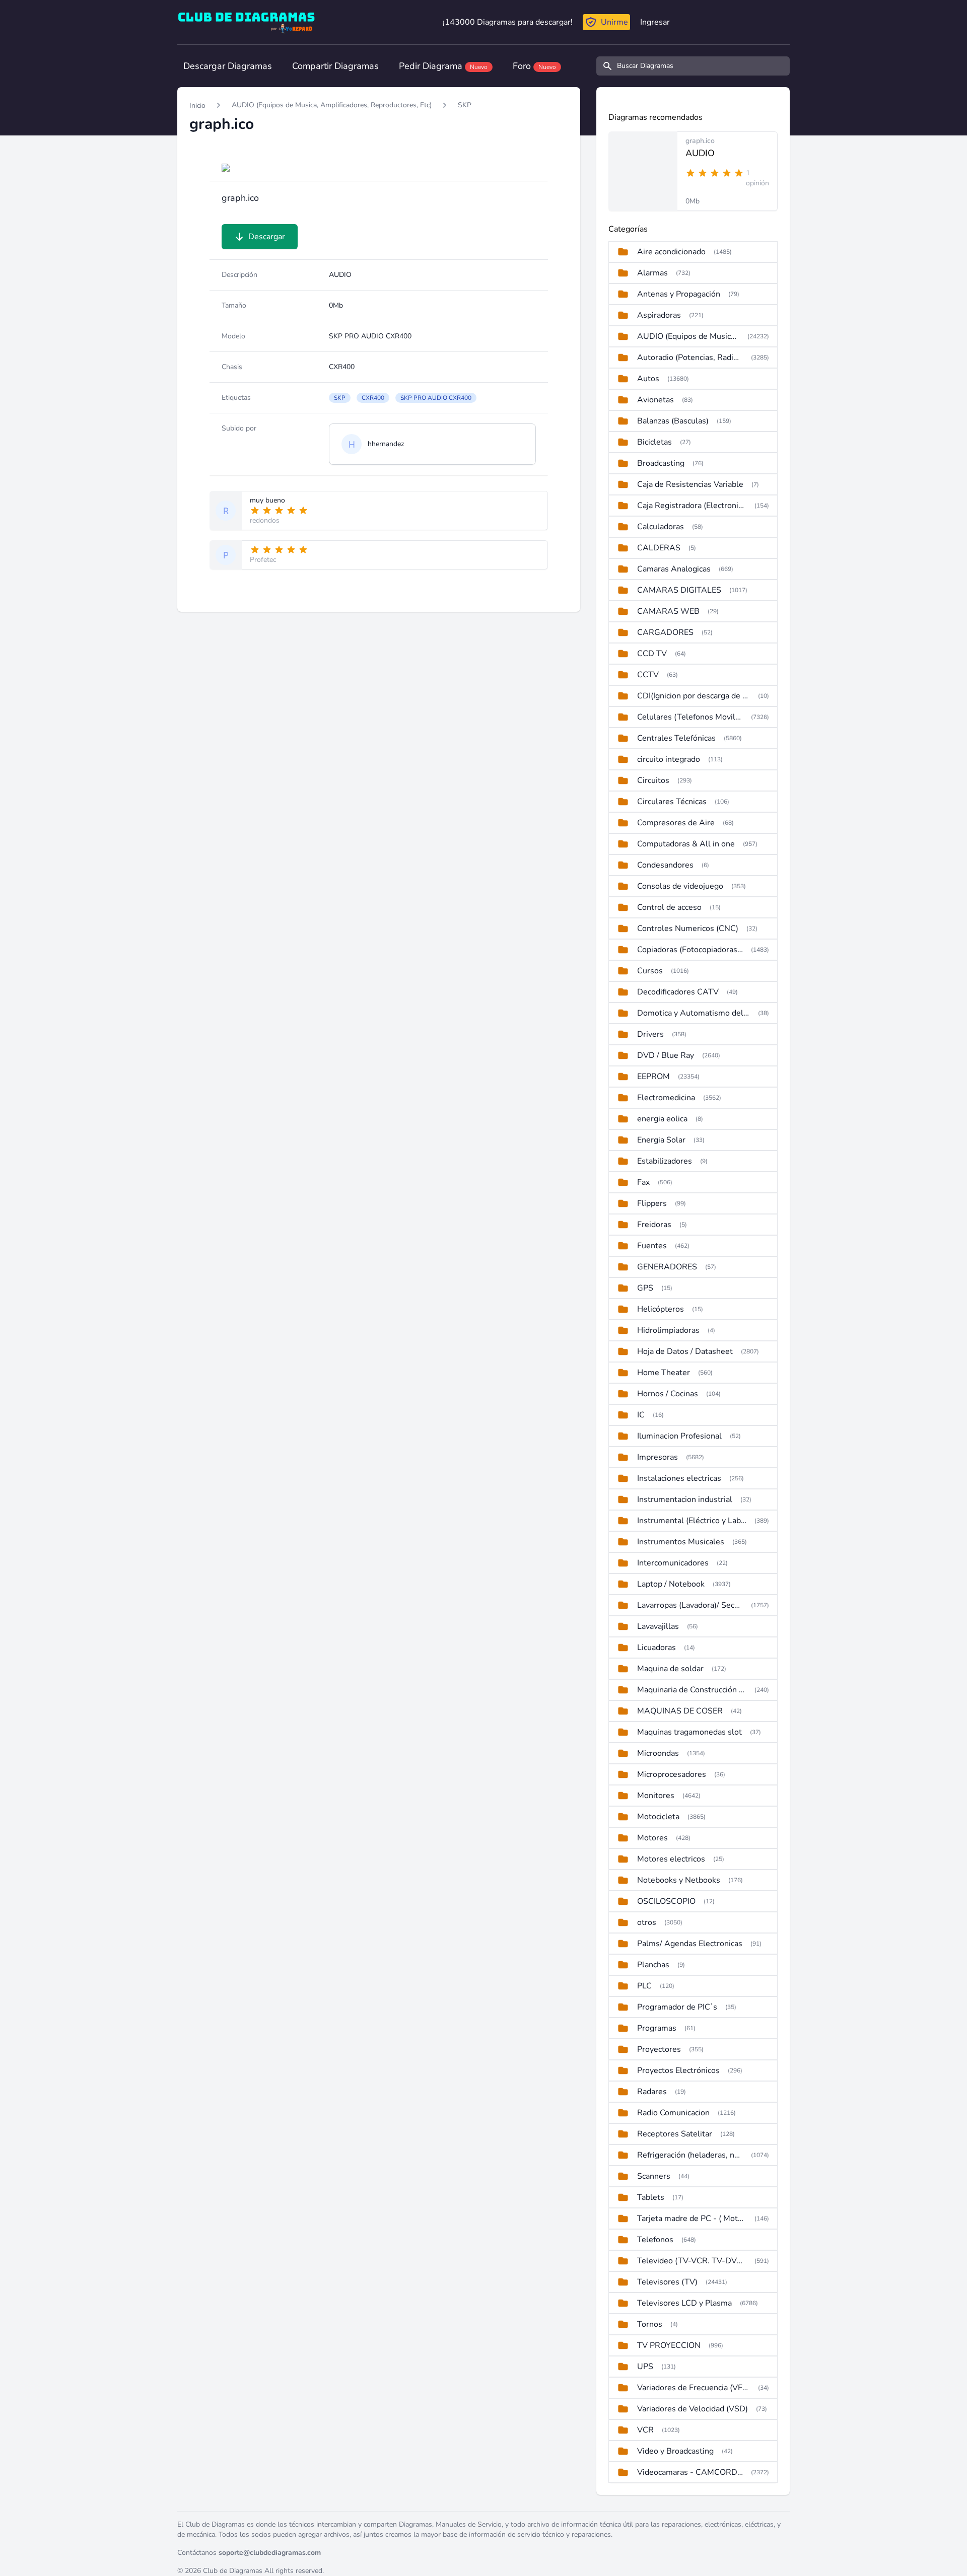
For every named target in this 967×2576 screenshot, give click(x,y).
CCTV (648, 675)
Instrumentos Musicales (681, 1542)
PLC (644, 1986)
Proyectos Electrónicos (678, 2070)
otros (647, 1922)
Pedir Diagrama (443, 66)
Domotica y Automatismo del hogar (694, 1013)
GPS (645, 1288)
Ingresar (655, 22)
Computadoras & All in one (686, 844)
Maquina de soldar (670, 1669)
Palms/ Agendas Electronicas (690, 1944)
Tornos (650, 2324)
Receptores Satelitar (675, 2134)
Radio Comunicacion (673, 2113)
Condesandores (665, 865)
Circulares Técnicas (672, 802)
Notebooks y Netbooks (679, 1880)
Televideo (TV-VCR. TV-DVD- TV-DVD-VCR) (692, 2261)
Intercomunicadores (673, 1563)
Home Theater (664, 1373)
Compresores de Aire (676, 823)
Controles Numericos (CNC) (688, 928)
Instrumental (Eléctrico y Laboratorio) (692, 1521)
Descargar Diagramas (228, 66)
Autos (648, 379)
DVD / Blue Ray (666, 1055)
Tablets (651, 2197)
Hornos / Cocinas (668, 1394)
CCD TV (652, 654)
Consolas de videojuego (680, 886)
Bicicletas (654, 442)
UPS (645, 2367)
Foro (534, 66)
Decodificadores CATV (678, 992)
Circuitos (653, 780)
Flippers (652, 1203)
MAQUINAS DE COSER (680, 1711)
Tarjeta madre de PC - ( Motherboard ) (692, 2219)
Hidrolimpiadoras (668, 1330)
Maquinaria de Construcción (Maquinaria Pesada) (692, 1690)
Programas (657, 2028)
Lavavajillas (658, 1626)
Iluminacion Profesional (679, 1436)
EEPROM (653, 1077)
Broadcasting (661, 463)
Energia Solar (661, 1140)
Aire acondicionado (671, 252)
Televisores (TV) (667, 2282)
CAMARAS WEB (668, 611)
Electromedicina (666, 1098)
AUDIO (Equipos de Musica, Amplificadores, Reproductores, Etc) (332, 105)
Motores (652, 1838)
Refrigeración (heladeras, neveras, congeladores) (690, 2155)
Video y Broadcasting (675, 2451)
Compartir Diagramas (335, 66)
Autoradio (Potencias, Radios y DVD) (690, 357)
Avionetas (655, 400)
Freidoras (654, 1225)
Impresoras (658, 1457)
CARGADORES (665, 632)
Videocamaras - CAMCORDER (690, 2472)
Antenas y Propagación (679, 294)
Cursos (650, 971)
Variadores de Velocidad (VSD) (693, 2409)
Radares (652, 2092)
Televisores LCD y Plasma (684, 2303)
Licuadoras (657, 1648)
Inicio (197, 105)
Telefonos (655, 2240)
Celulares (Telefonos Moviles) (690, 717)
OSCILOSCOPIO (666, 1901)
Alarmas (652, 273)
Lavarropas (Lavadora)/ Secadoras (690, 1605)
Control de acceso (669, 907)
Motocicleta (658, 1817)
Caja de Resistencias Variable (690, 484)
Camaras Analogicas (674, 569)
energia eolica (662, 1119)
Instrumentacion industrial (685, 1499)
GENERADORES (667, 1267)
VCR (645, 2430)
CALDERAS (659, 548)
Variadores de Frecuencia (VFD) (694, 2388)
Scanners (654, 2176)
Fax (643, 1182)
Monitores (656, 1796)
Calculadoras (661, 527)
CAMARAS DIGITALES (679, 590)
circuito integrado (669, 759)
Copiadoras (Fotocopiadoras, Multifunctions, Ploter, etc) (690, 950)
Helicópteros (661, 1309)
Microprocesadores (672, 1774)
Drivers (650, 1034)
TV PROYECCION (669, 2345)
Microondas (658, 1753)
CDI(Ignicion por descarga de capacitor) (694, 696)
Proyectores (659, 2049)
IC (641, 1415)
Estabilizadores (665, 1161)
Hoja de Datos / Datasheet (685, 1351)
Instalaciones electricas (679, 1478)
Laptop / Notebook (671, 1584)
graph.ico (700, 141)
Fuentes (652, 1246)
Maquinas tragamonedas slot (689, 1732)
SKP (465, 105)
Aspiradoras (659, 315)
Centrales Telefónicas (676, 738)
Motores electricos (671, 1859)
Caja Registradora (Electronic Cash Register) (692, 506)
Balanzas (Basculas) (673, 421)
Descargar (267, 237)
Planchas (653, 1965)
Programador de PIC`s (677, 2007)
